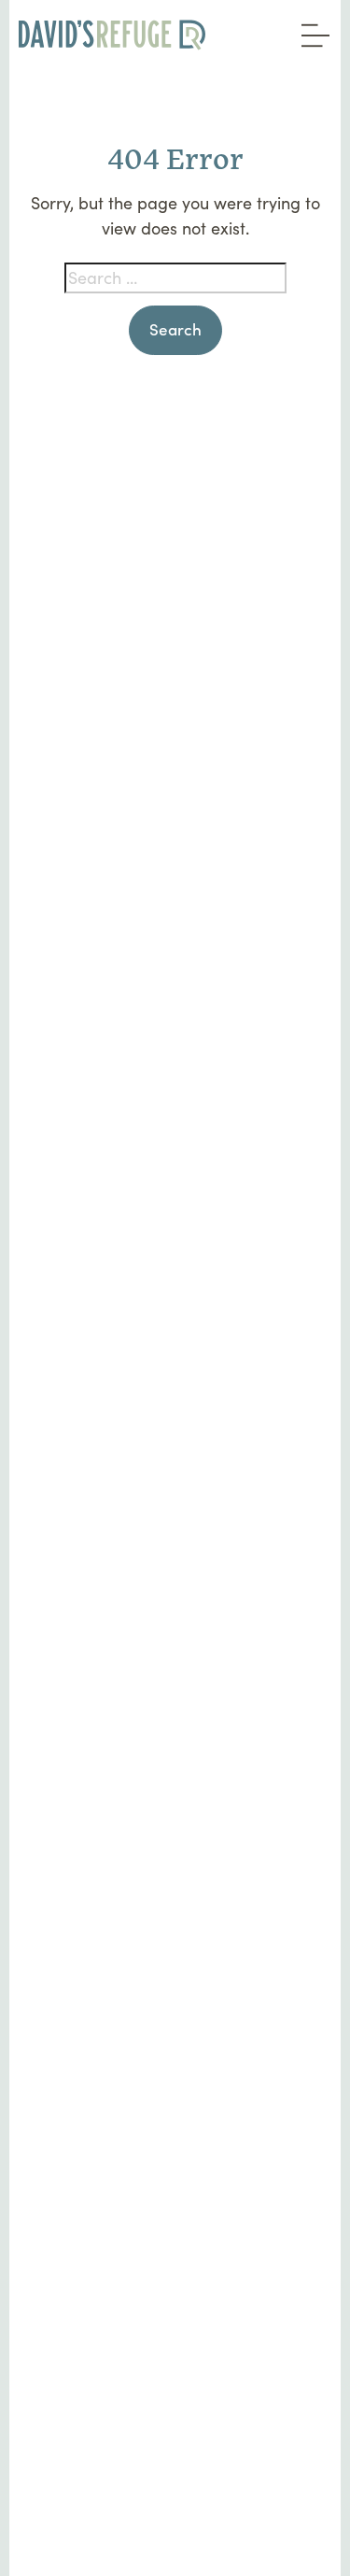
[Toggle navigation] (311, 29)
